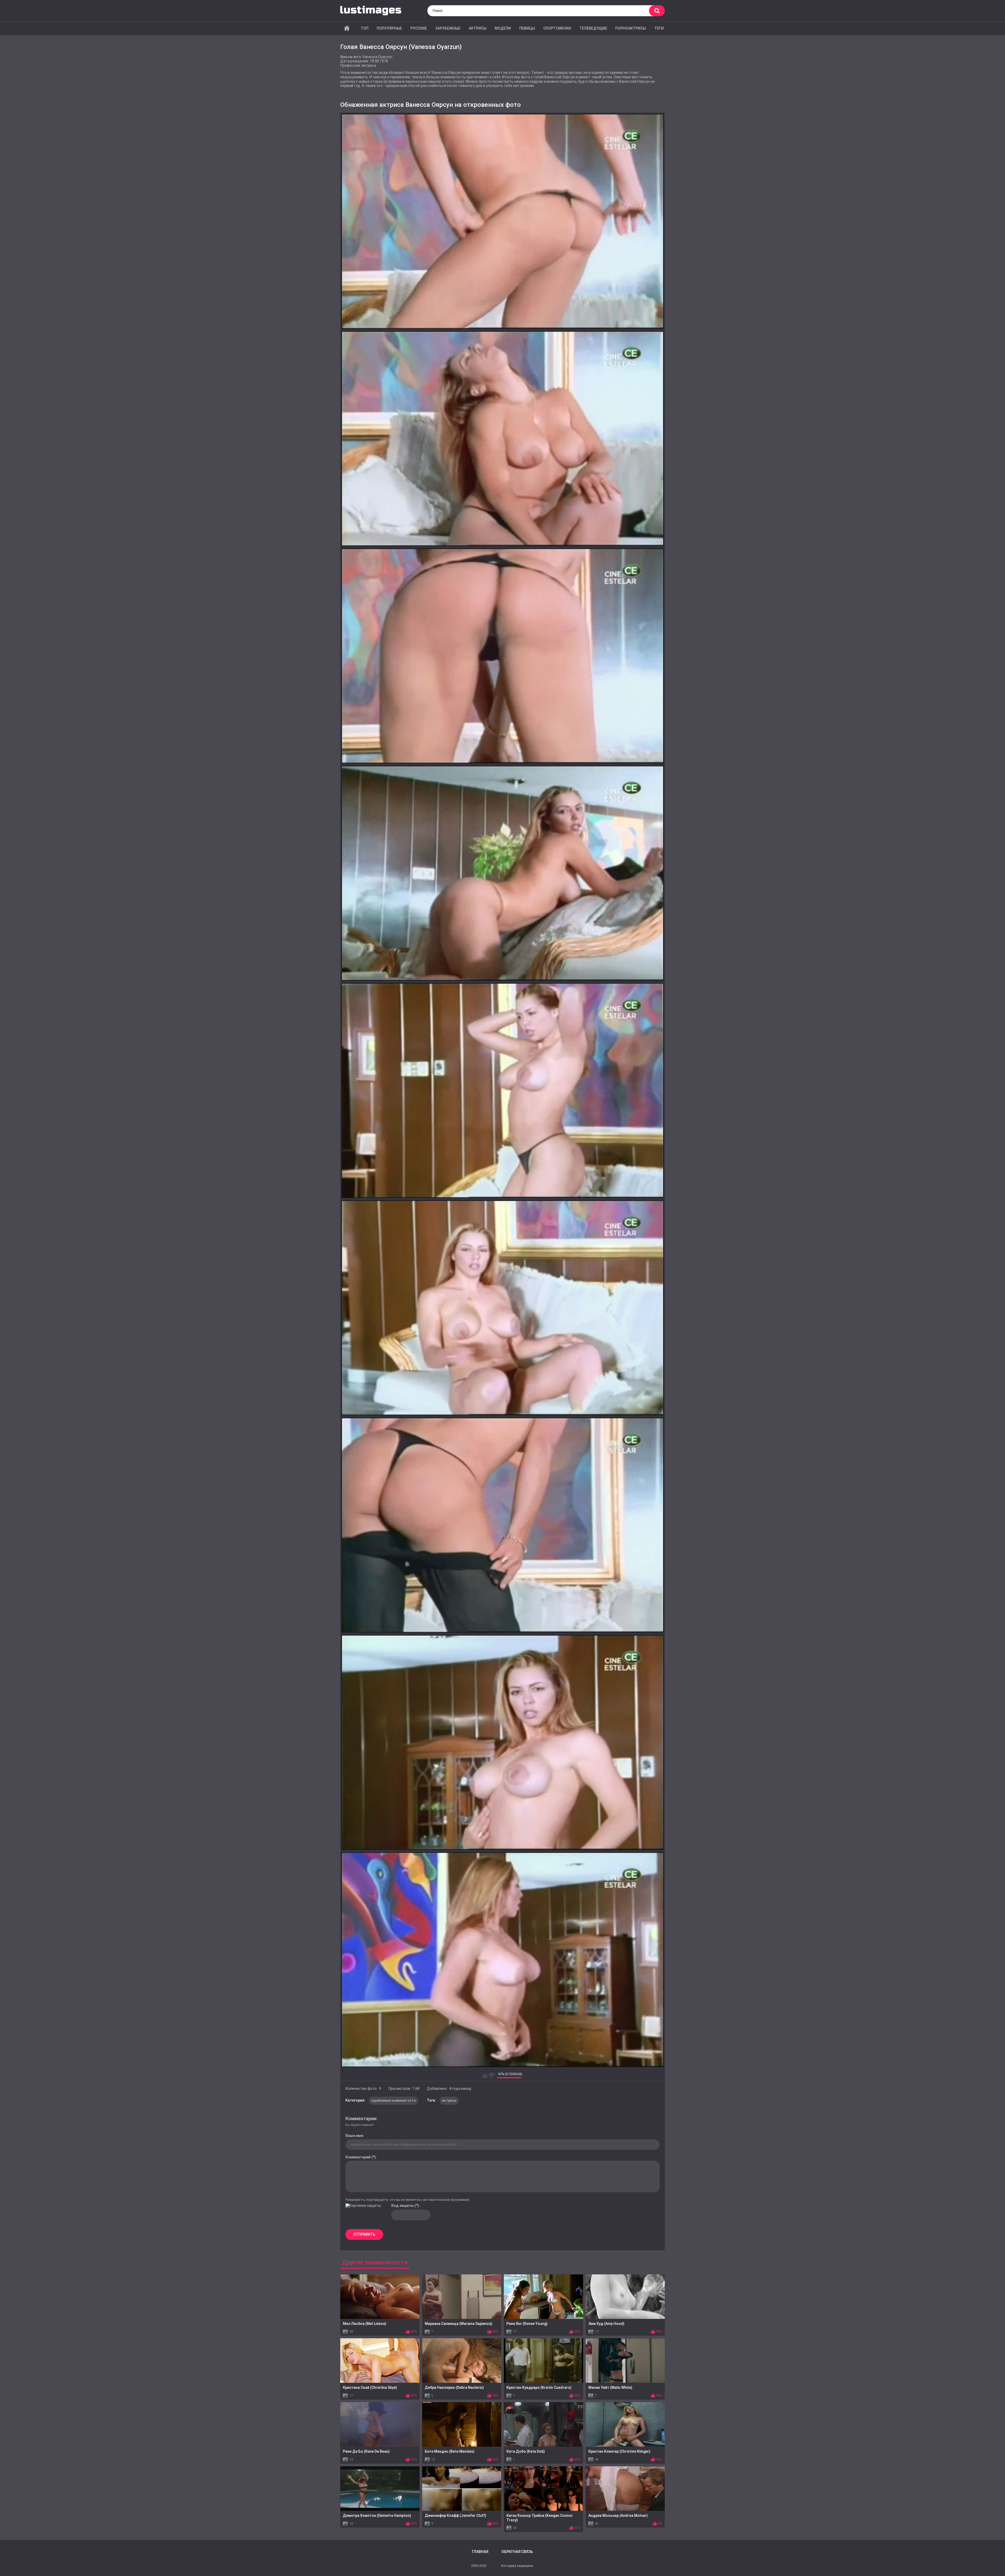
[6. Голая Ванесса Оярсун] (502, 1308)
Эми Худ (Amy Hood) (606, 2324)
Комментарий (358, 2157)
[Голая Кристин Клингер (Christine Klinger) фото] (625, 2424)
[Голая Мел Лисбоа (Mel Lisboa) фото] (380, 2297)
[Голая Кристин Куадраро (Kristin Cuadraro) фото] (543, 2361)
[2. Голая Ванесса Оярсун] (502, 439)
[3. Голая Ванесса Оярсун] (502, 656)
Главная (347, 28)
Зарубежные (448, 28)
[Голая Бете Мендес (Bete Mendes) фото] (462, 2424)
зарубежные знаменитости (393, 2101)
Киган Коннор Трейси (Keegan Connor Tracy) (540, 2518)
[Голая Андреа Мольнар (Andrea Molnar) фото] (625, 2489)
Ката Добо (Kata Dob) (526, 2451)
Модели (503, 28)
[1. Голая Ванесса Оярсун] (502, 221)
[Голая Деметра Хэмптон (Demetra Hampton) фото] (380, 2489)
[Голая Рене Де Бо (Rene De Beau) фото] (380, 2424)
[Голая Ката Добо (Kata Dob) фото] (543, 2424)
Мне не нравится (492, 2075)
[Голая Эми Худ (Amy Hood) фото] (625, 2297)
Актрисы (478, 28)
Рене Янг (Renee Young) (527, 2324)
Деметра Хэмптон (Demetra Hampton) (377, 2516)
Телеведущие (593, 28)
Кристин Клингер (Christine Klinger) (619, 2451)
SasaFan (494, 2566)
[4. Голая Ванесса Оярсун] (502, 873)
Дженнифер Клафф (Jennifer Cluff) (456, 2516)
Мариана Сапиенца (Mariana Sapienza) (459, 2324)
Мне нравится (485, 2075)
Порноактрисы (631, 28)
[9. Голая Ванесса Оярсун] (502, 1960)
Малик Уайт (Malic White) (610, 2387)
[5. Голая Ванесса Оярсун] (502, 1090)
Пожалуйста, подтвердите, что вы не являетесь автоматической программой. (408, 2200)
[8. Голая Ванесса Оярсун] (502, 1742)
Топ (365, 28)
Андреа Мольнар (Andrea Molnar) (618, 2516)
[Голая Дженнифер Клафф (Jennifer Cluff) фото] (462, 2489)
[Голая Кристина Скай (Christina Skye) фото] (380, 2361)
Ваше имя (354, 2136)
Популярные (389, 28)
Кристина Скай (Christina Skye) (370, 2387)
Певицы (527, 28)
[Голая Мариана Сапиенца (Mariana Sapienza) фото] (462, 2297)
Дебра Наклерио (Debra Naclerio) (454, 2387)
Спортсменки (557, 28)
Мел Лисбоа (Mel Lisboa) (365, 2324)
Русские (419, 28)
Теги (659, 28)
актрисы (449, 2101)
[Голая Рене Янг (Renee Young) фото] (543, 2297)
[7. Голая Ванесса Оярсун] (502, 1525)
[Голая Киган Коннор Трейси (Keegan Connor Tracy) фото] (543, 2489)
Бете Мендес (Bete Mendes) (450, 2451)
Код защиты (403, 2206)
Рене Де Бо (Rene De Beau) (366, 2451)
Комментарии (361, 2118)
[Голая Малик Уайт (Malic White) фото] (625, 2361)
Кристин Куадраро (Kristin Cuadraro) (539, 2387)
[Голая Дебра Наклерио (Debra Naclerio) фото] (462, 2361)
